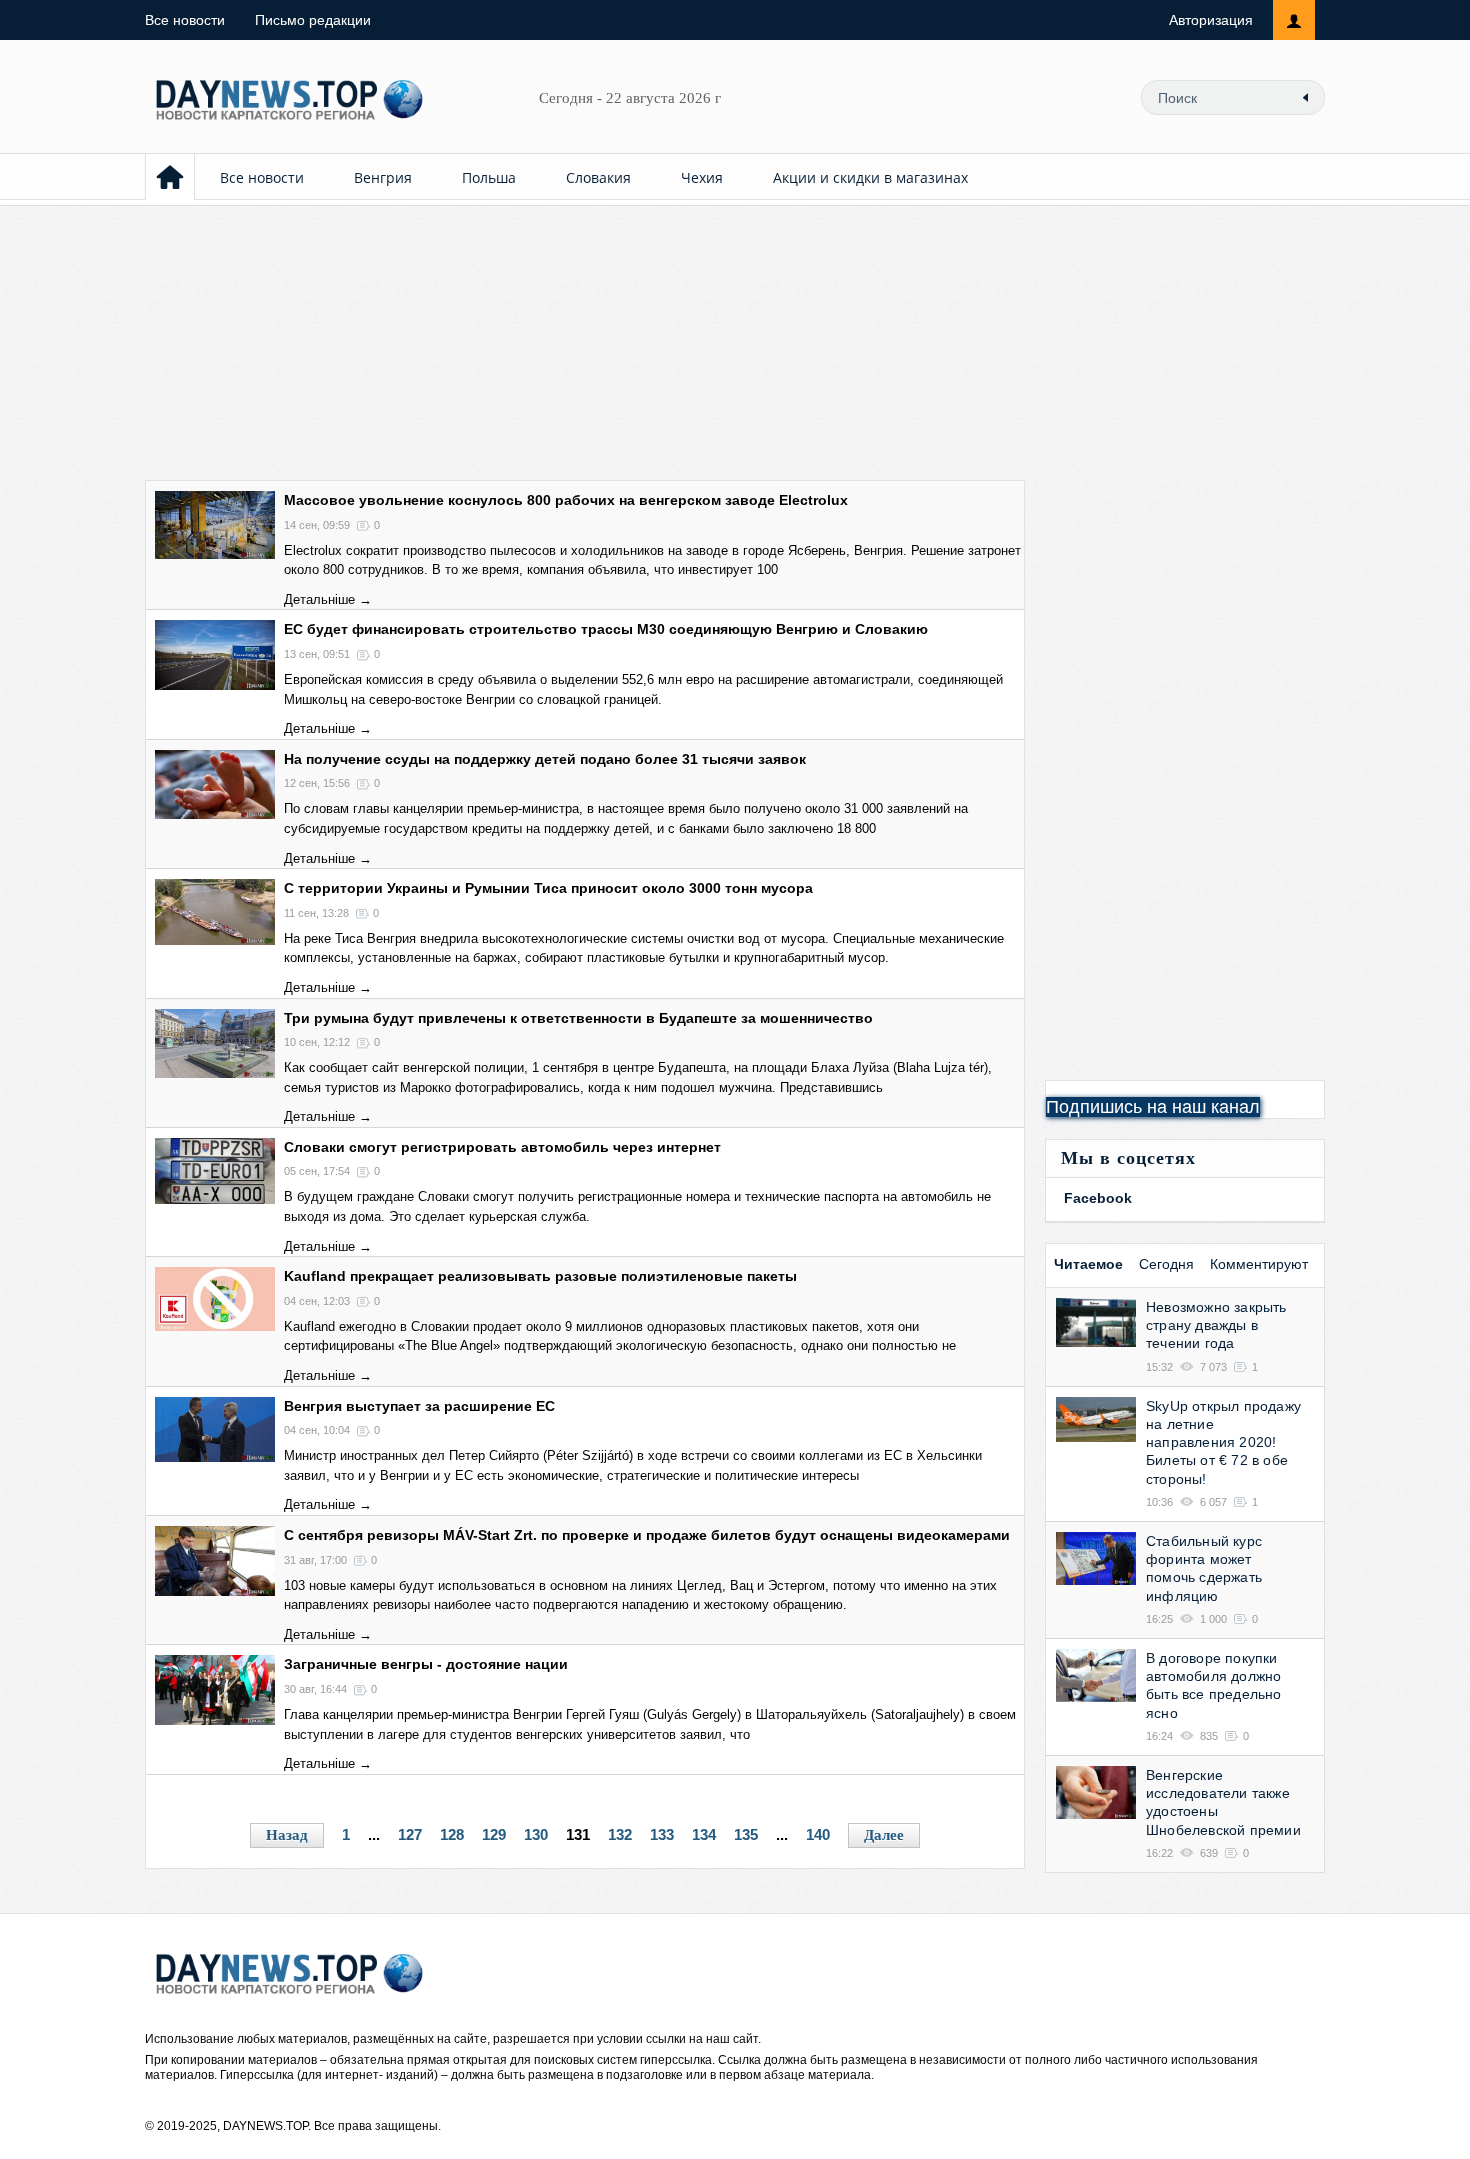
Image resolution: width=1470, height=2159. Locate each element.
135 (746, 1834)
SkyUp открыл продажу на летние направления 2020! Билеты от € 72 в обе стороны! (1223, 1442)
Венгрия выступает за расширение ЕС (419, 1406)
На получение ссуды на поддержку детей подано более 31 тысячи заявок (545, 759)
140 (818, 1834)
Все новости (185, 20)
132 (620, 1834)
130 (536, 1834)
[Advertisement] (735, 340)
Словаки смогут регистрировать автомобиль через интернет (502, 1147)
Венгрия (383, 177)
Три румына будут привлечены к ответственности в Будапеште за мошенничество (578, 1018)
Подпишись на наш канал (1153, 1107)
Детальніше (319, 599)
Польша (489, 177)
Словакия (598, 177)
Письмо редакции (313, 20)
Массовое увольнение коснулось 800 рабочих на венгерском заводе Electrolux (566, 500)
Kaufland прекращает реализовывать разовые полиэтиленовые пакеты (540, 1276)
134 (704, 1834)
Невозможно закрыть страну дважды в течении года (1216, 1325)
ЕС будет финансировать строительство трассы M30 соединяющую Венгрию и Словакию (606, 629)
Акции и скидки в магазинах (870, 177)
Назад (287, 1835)
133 (662, 1834)
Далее (884, 1835)
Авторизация (1211, 20)
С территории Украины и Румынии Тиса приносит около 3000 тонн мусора (548, 888)
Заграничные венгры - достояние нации (426, 1664)
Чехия (702, 177)
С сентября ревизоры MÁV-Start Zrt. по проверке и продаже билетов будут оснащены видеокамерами (647, 1535)
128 (452, 1834)
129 (494, 1834)
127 (410, 1834)
